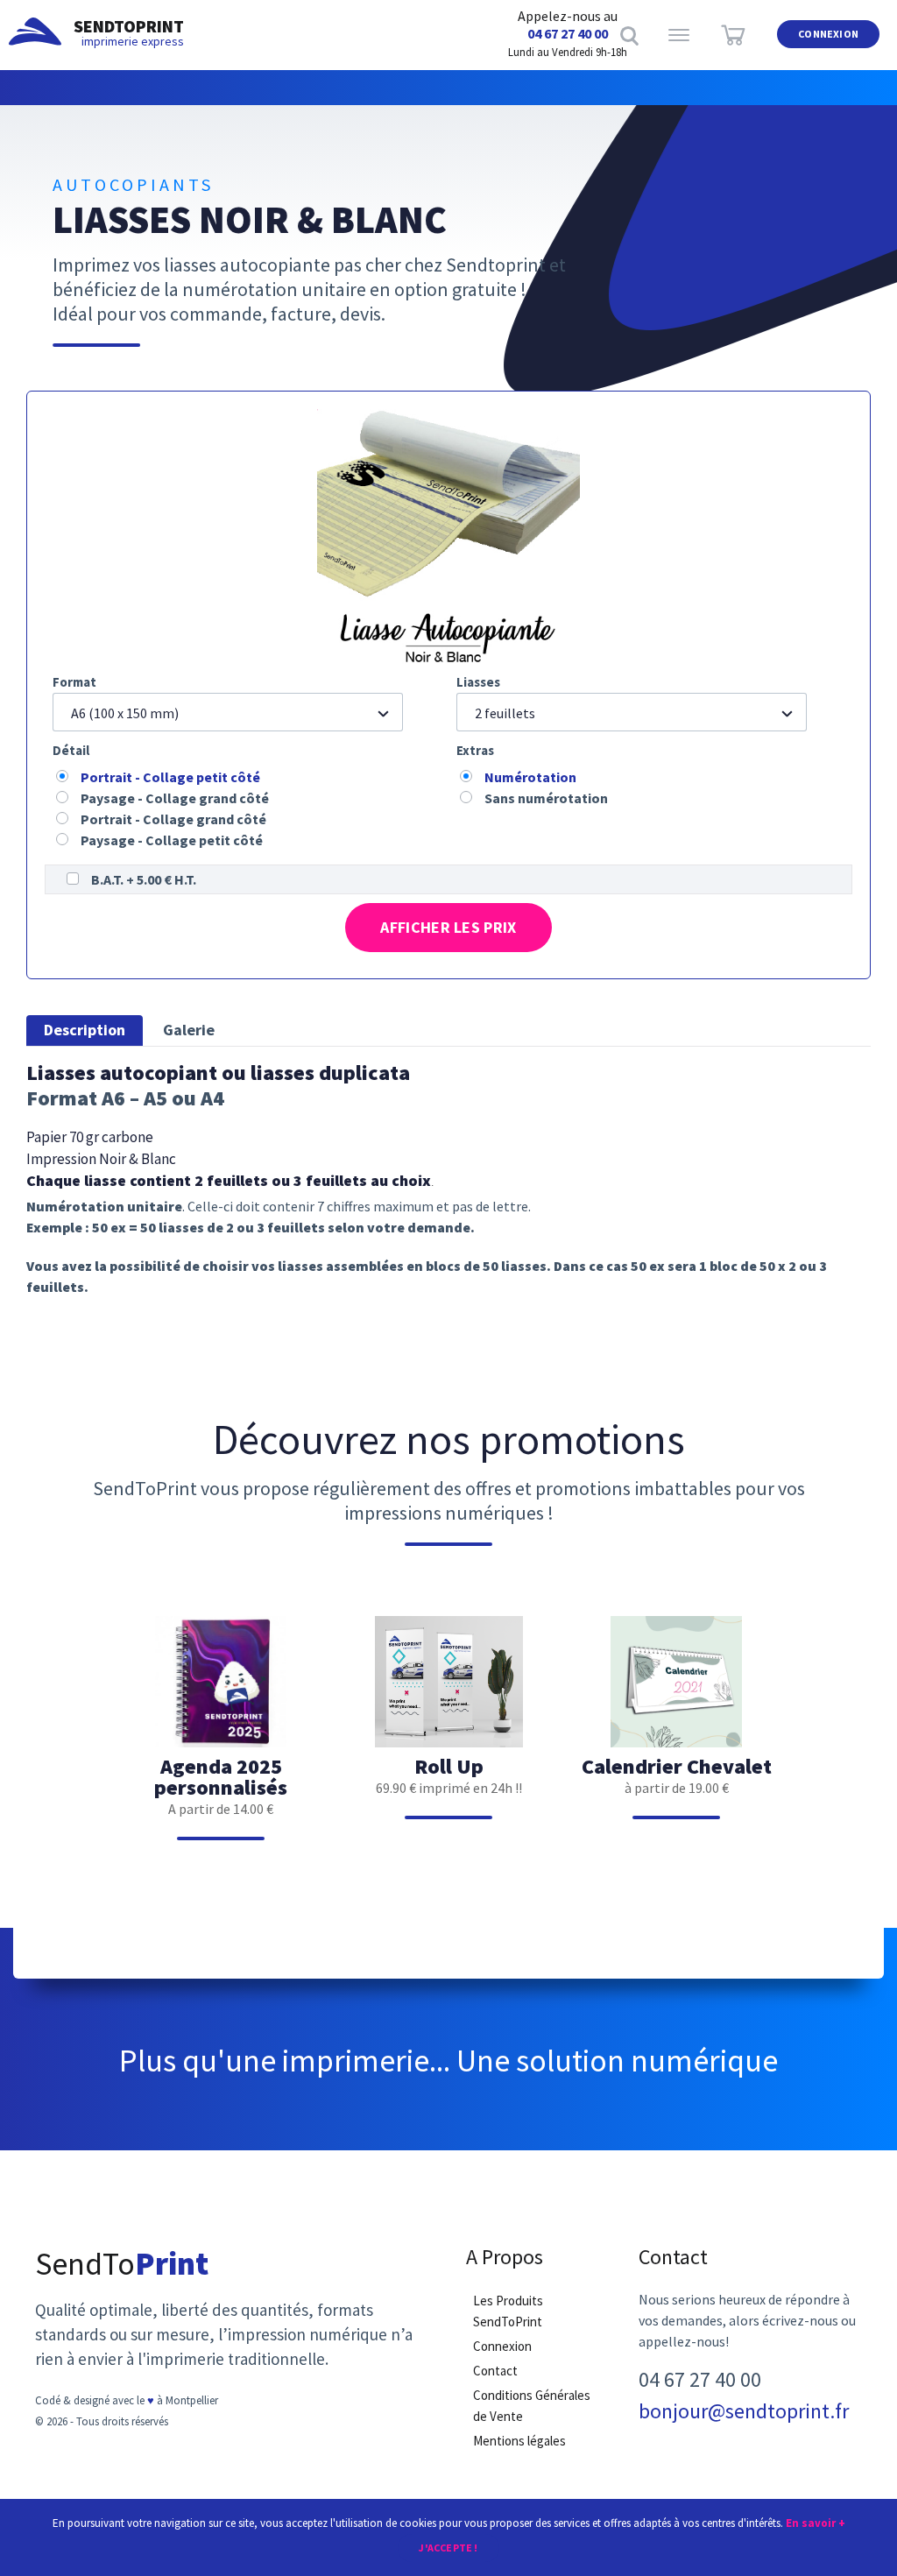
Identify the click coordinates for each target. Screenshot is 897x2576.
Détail (71, 750)
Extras (475, 750)
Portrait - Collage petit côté (170, 777)
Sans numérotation (546, 798)
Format (74, 682)
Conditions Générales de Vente (532, 2406)
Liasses (478, 682)
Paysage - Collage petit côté (172, 840)
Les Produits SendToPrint (508, 2311)
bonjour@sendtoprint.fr (744, 2411)
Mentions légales (519, 2441)
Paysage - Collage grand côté (175, 798)
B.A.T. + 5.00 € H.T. (144, 879)
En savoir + (816, 2523)
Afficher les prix (448, 927)
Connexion (828, 34)
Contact (495, 2371)
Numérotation (530, 777)
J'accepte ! (448, 2548)
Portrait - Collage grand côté (173, 819)
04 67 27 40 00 (568, 33)
